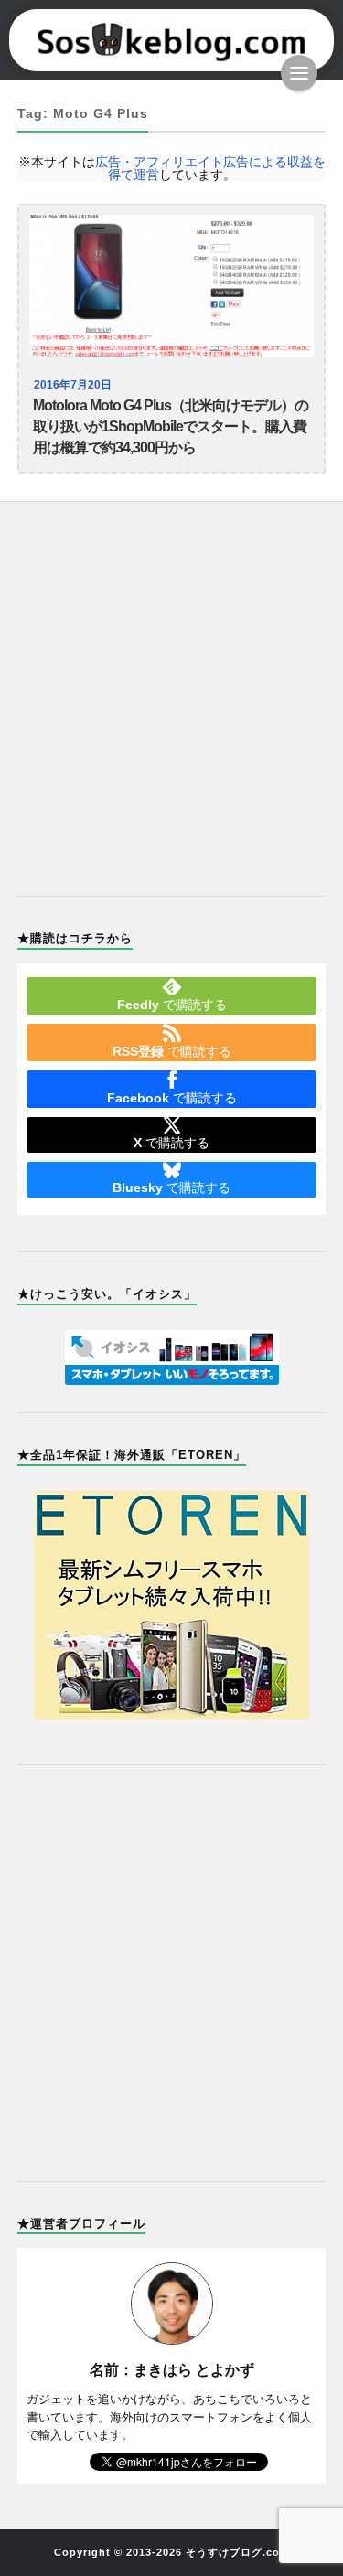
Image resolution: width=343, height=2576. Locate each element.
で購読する (172, 1005)
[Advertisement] (171, 688)
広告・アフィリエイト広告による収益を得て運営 (210, 168)
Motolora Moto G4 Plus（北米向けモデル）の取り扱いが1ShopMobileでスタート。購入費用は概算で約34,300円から (171, 426)
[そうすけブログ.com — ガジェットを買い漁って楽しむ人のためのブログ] (172, 40)
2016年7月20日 (73, 385)
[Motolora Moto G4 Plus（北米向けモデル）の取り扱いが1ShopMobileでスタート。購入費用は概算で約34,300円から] (172, 286)
